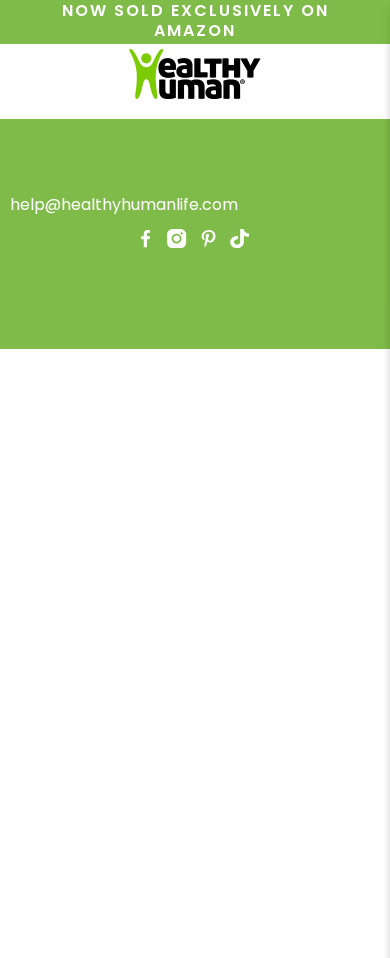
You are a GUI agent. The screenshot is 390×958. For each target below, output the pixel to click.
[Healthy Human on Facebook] (145, 242)
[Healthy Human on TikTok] (239, 242)
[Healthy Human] (195, 76)
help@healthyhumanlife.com (124, 204)
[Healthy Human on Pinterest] (208, 242)
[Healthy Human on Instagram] (176, 242)
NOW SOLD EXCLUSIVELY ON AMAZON (195, 21)
